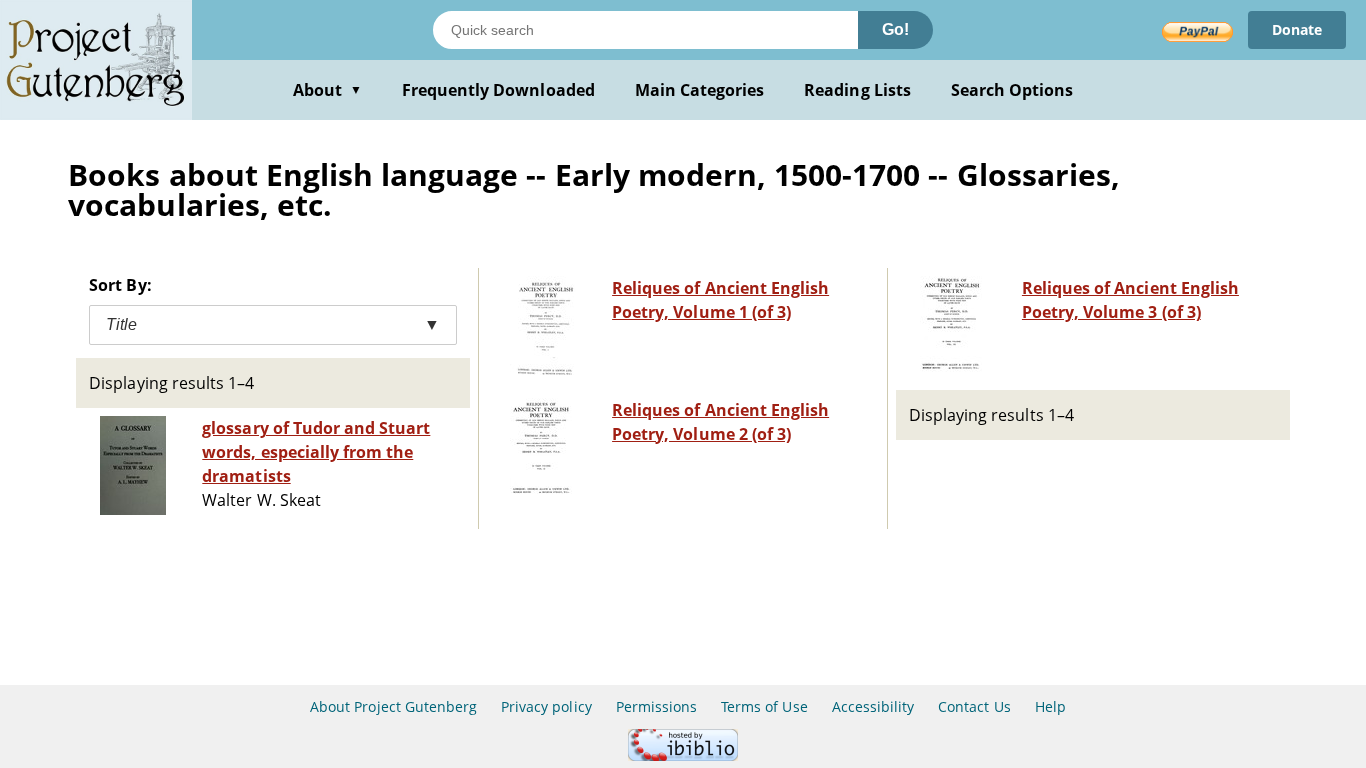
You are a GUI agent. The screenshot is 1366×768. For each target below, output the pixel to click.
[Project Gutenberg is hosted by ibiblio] (683, 755)
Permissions (656, 706)
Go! (895, 29)
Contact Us (974, 706)
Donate (1297, 29)
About (327, 90)
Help (1050, 706)
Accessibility (873, 706)
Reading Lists (857, 90)
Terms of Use (764, 706)
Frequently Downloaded (498, 90)
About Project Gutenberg (393, 706)
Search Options (1012, 90)
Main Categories (700, 90)
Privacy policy (546, 706)
